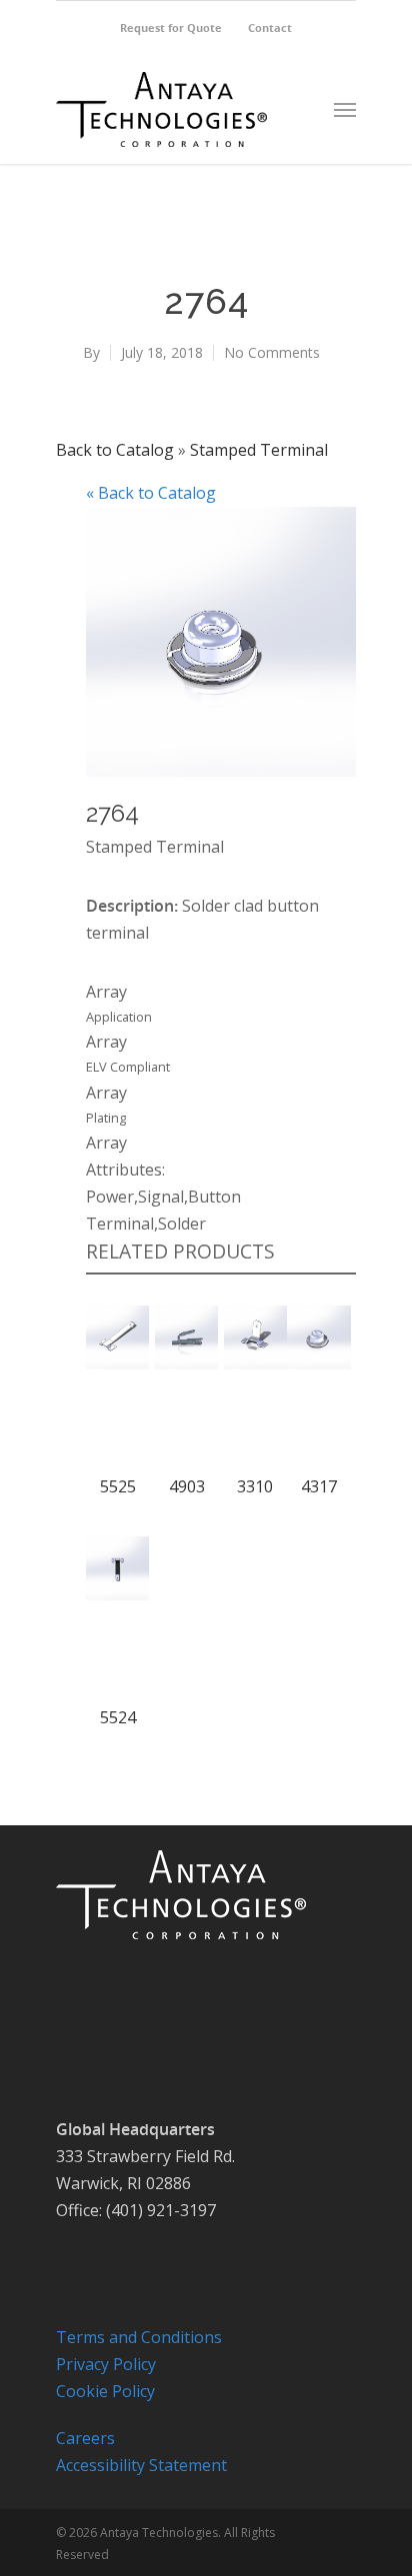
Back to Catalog (117, 450)
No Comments (272, 352)
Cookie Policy (105, 2391)
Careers (85, 2438)
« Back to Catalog (151, 493)
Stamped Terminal (259, 450)
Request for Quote (171, 27)
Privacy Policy (106, 2364)
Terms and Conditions (139, 2337)
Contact (270, 27)
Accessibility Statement (141, 2465)
